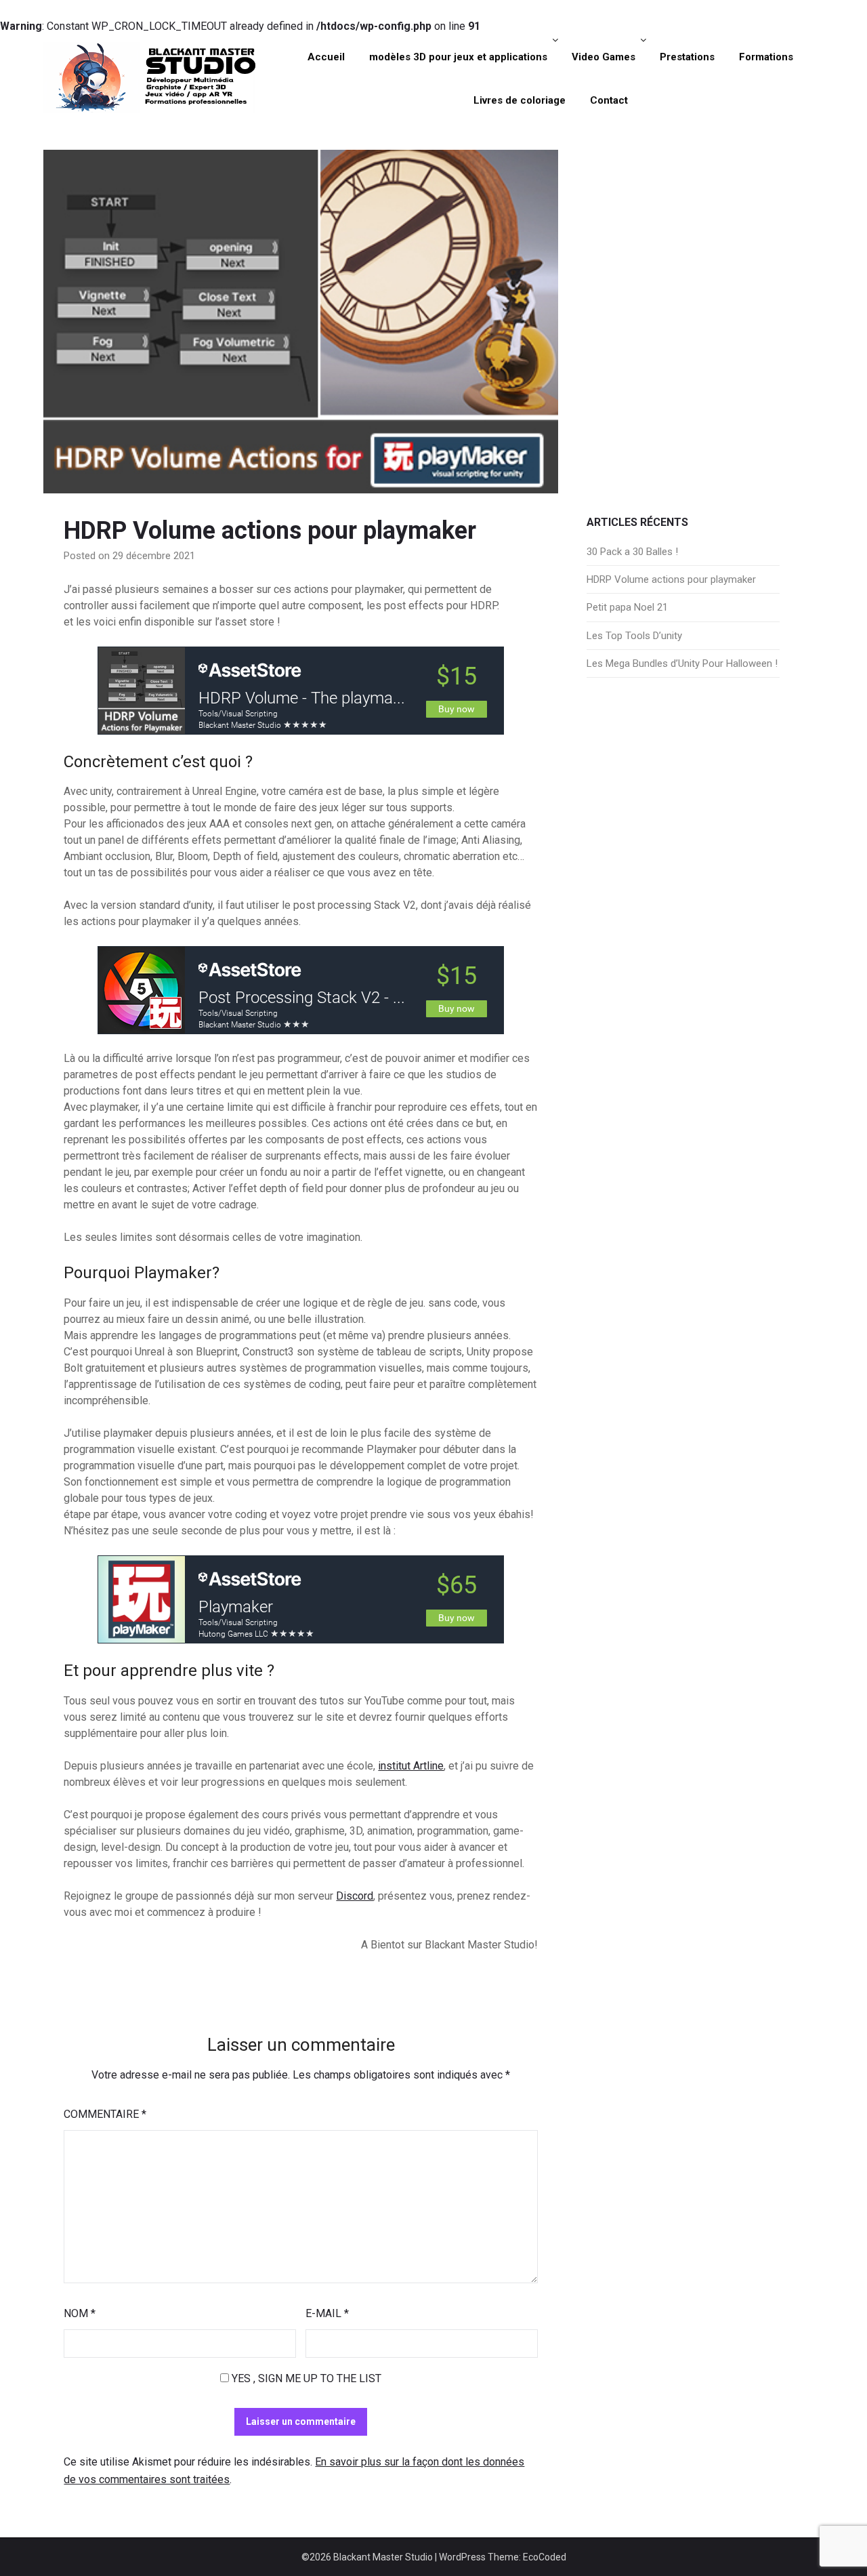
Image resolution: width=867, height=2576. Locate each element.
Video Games (604, 57)
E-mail (327, 2313)
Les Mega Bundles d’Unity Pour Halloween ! (682, 663)
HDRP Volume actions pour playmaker (671, 579)
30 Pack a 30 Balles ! (632, 552)
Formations (766, 57)
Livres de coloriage (520, 100)
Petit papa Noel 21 (627, 607)
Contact (609, 100)
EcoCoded (545, 2557)
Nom (80, 2313)
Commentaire (105, 2114)
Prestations (687, 57)
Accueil (326, 57)
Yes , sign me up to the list (305, 2378)
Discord (355, 1896)
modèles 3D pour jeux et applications (458, 57)
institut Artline (411, 1766)
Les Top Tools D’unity (634, 636)
